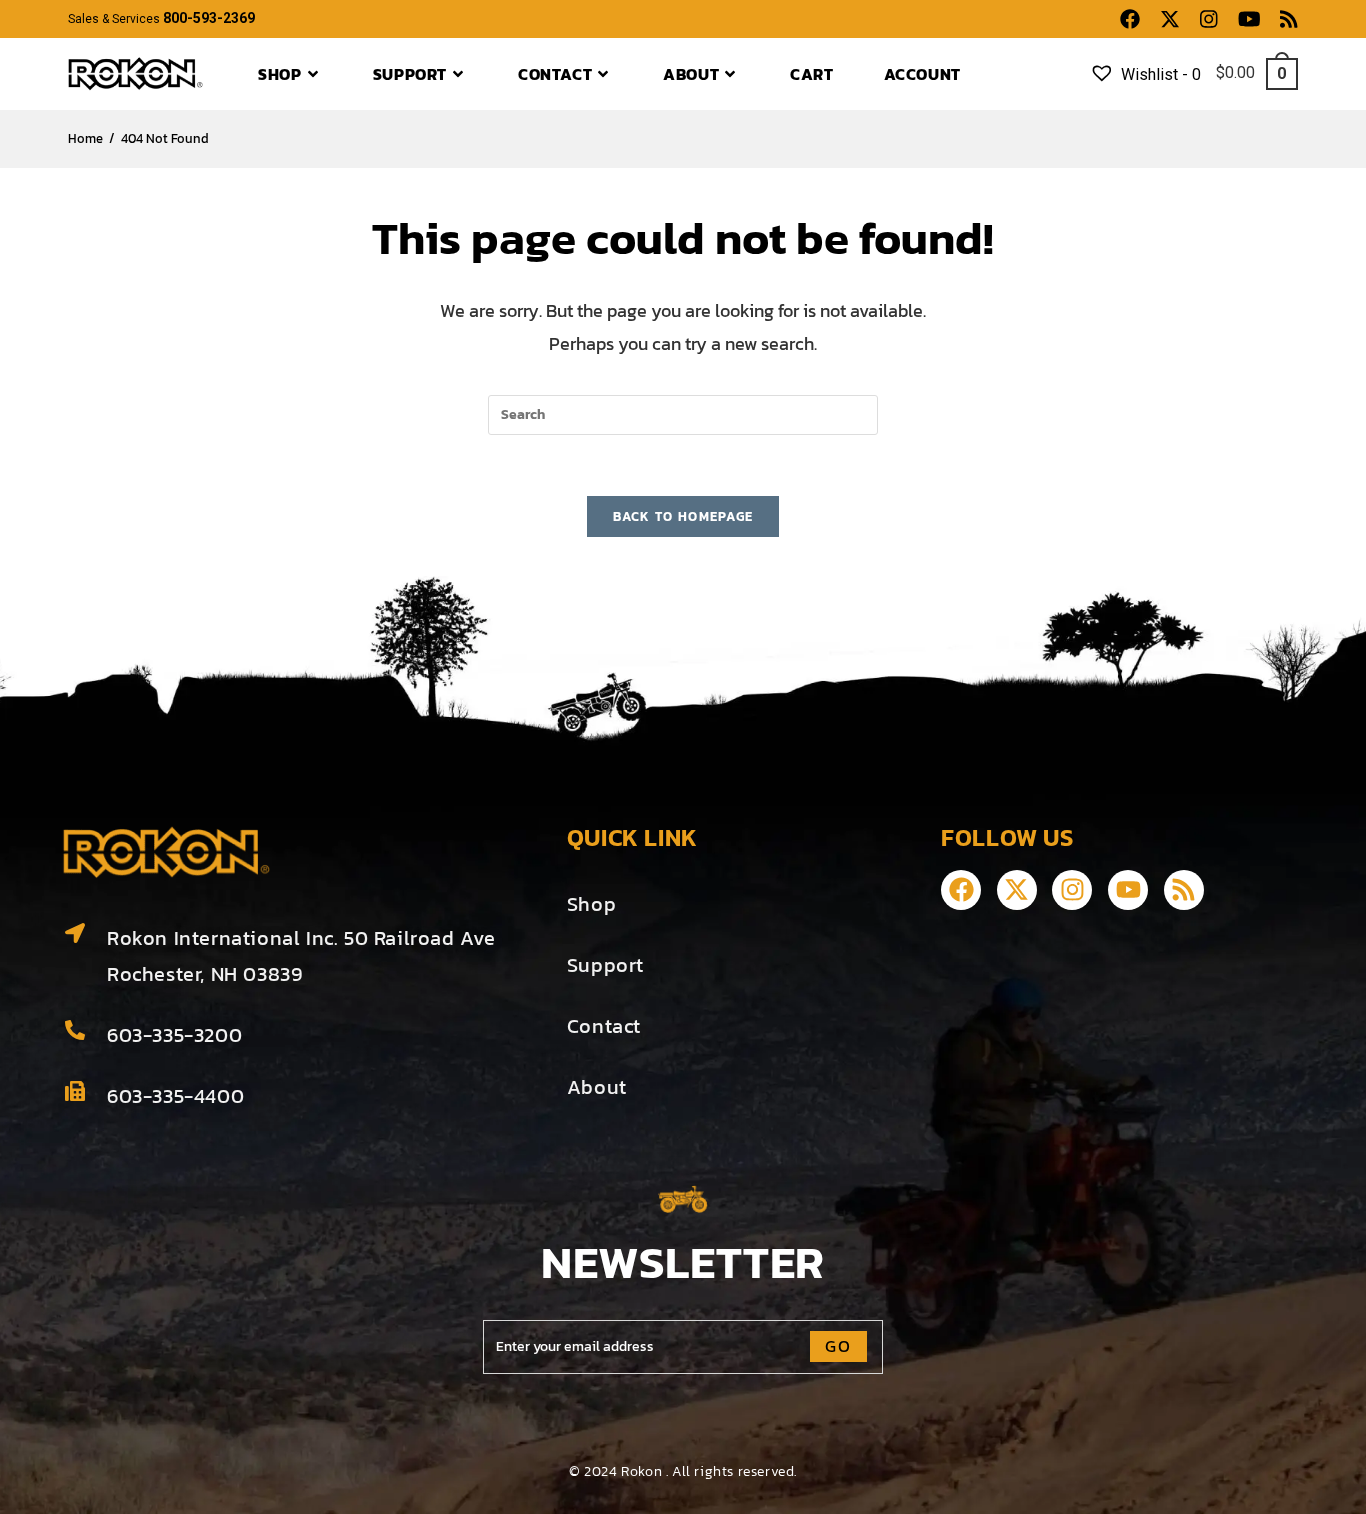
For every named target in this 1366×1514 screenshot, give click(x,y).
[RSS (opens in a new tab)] (1284, 19)
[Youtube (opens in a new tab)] (1249, 19)
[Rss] (1184, 890)
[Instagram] (1072, 890)
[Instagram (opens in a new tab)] (1209, 19)
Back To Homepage (683, 516)
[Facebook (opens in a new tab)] (1130, 19)
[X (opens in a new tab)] (1170, 19)
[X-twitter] (1017, 890)
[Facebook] (961, 890)
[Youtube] (1128, 890)
